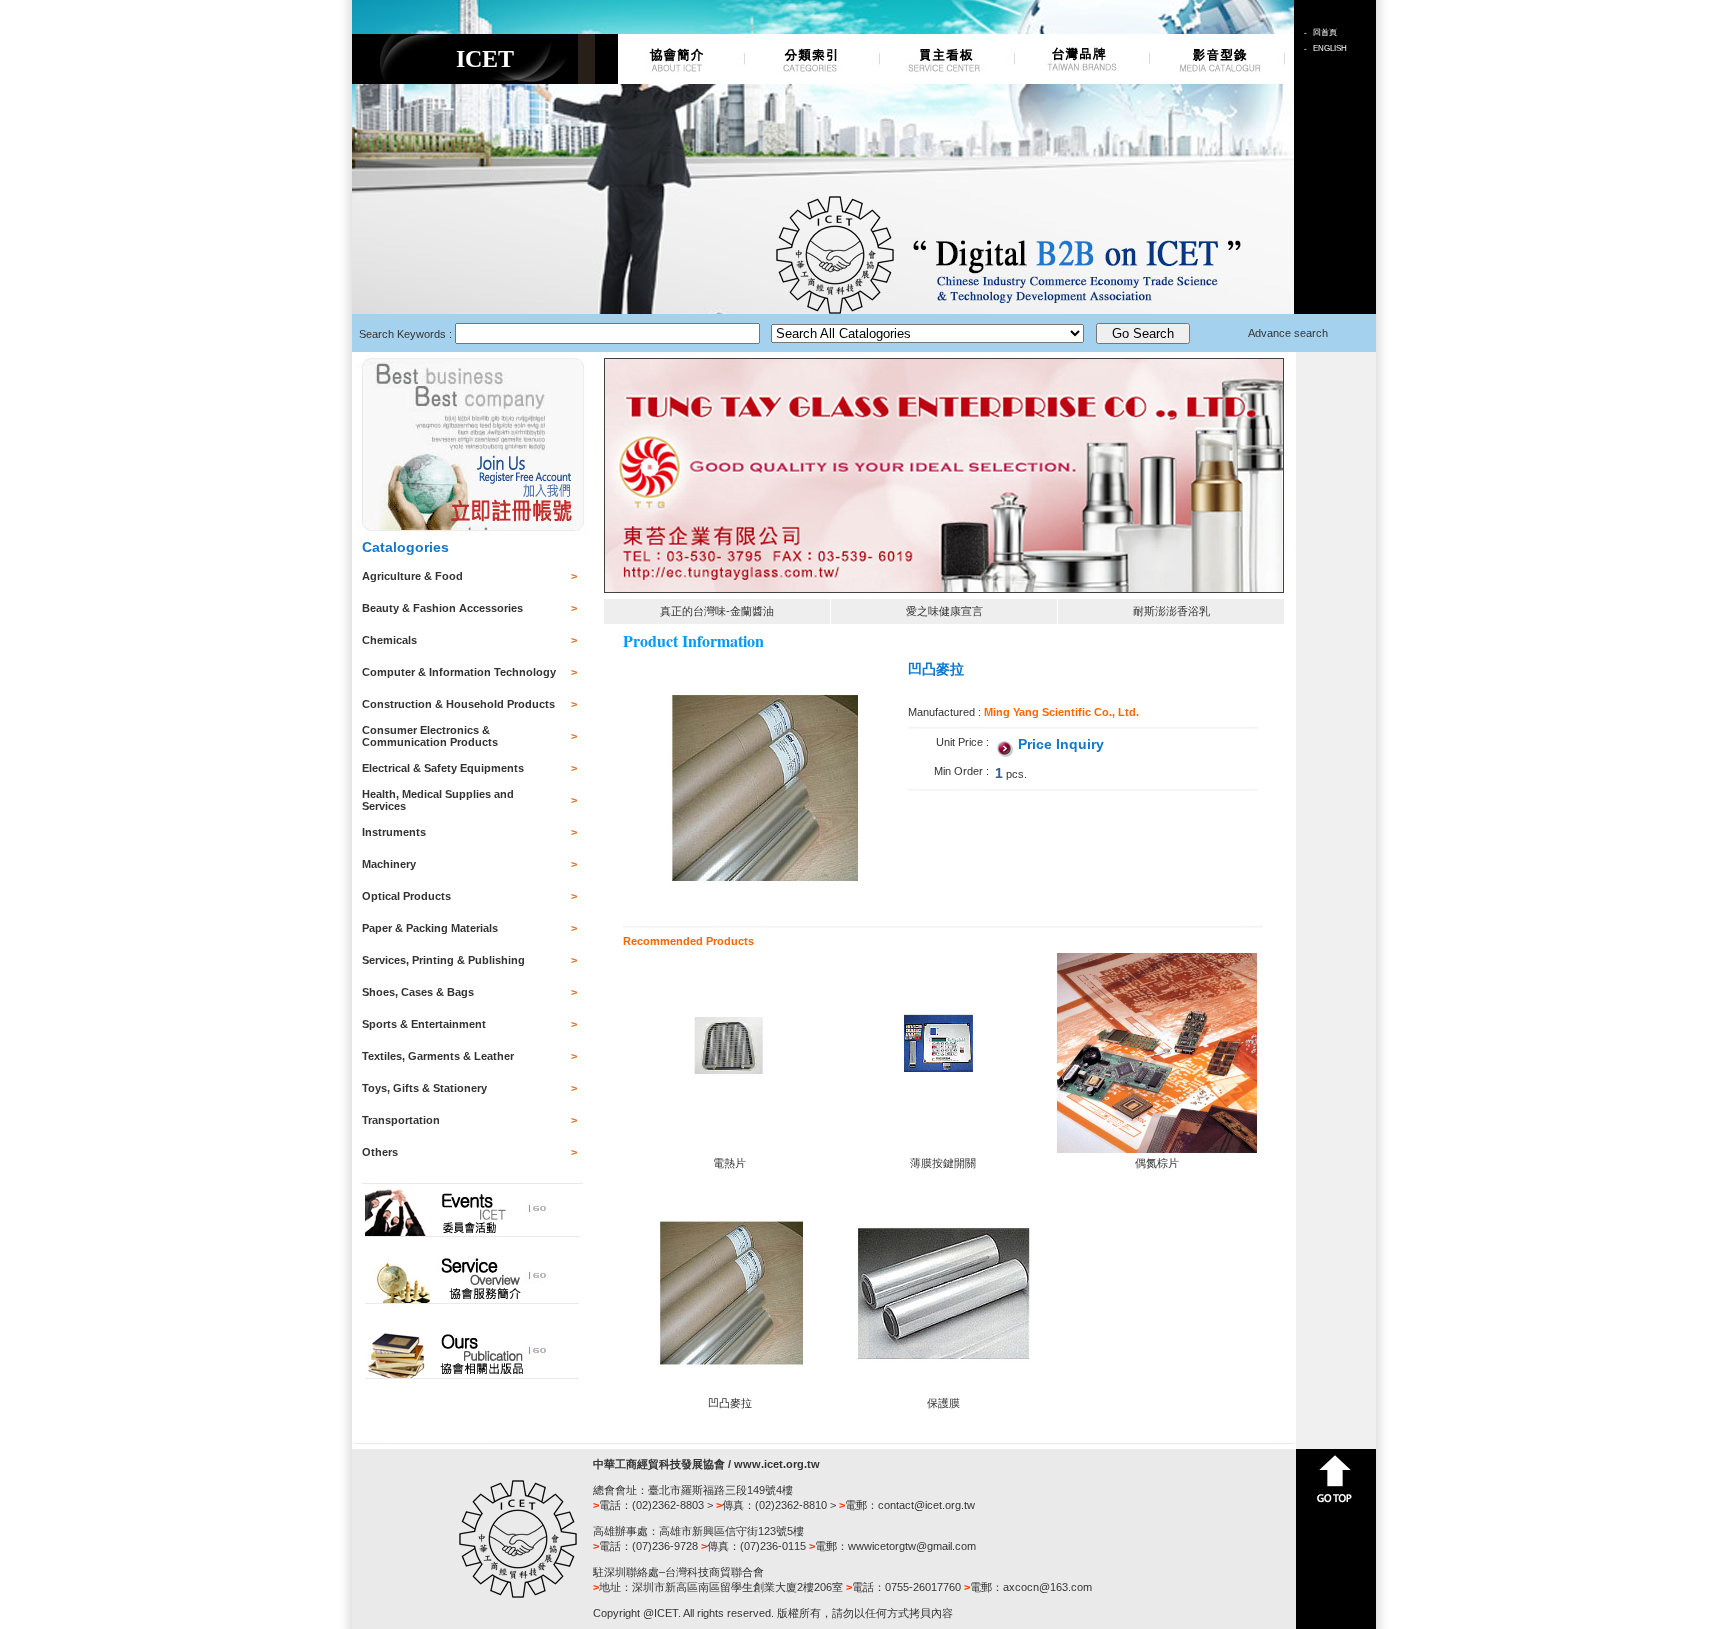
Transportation (401, 1120)
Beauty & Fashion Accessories (442, 608)
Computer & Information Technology (459, 672)
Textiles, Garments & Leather (438, 1056)
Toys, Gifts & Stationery (424, 1088)
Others (380, 1152)
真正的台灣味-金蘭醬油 (717, 611)
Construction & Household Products (458, 704)
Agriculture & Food (412, 576)
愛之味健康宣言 (944, 611)
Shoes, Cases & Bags (418, 992)
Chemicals (389, 640)
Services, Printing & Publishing (443, 960)
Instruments (394, 832)
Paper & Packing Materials (430, 928)
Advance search (1288, 333)
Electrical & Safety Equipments (443, 768)
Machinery (389, 864)
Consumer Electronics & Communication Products (430, 736)
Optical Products (406, 896)
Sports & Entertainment (424, 1024)
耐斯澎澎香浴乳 (1171, 611)
